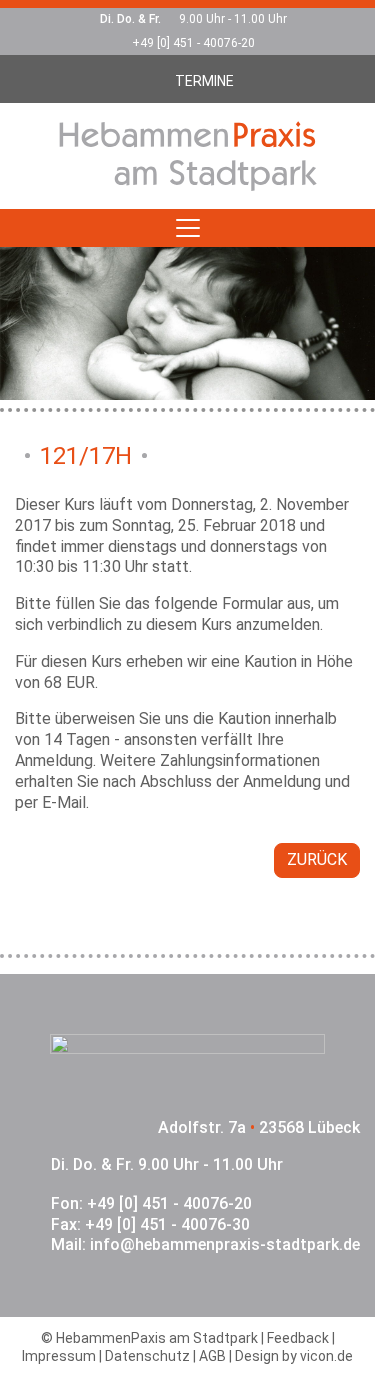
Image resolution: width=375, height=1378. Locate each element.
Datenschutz (147, 1356)
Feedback (298, 1338)
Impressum (59, 1356)
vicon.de (326, 1356)
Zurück (317, 859)
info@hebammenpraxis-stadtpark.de (225, 1244)
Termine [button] (204, 81)
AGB (212, 1356)
